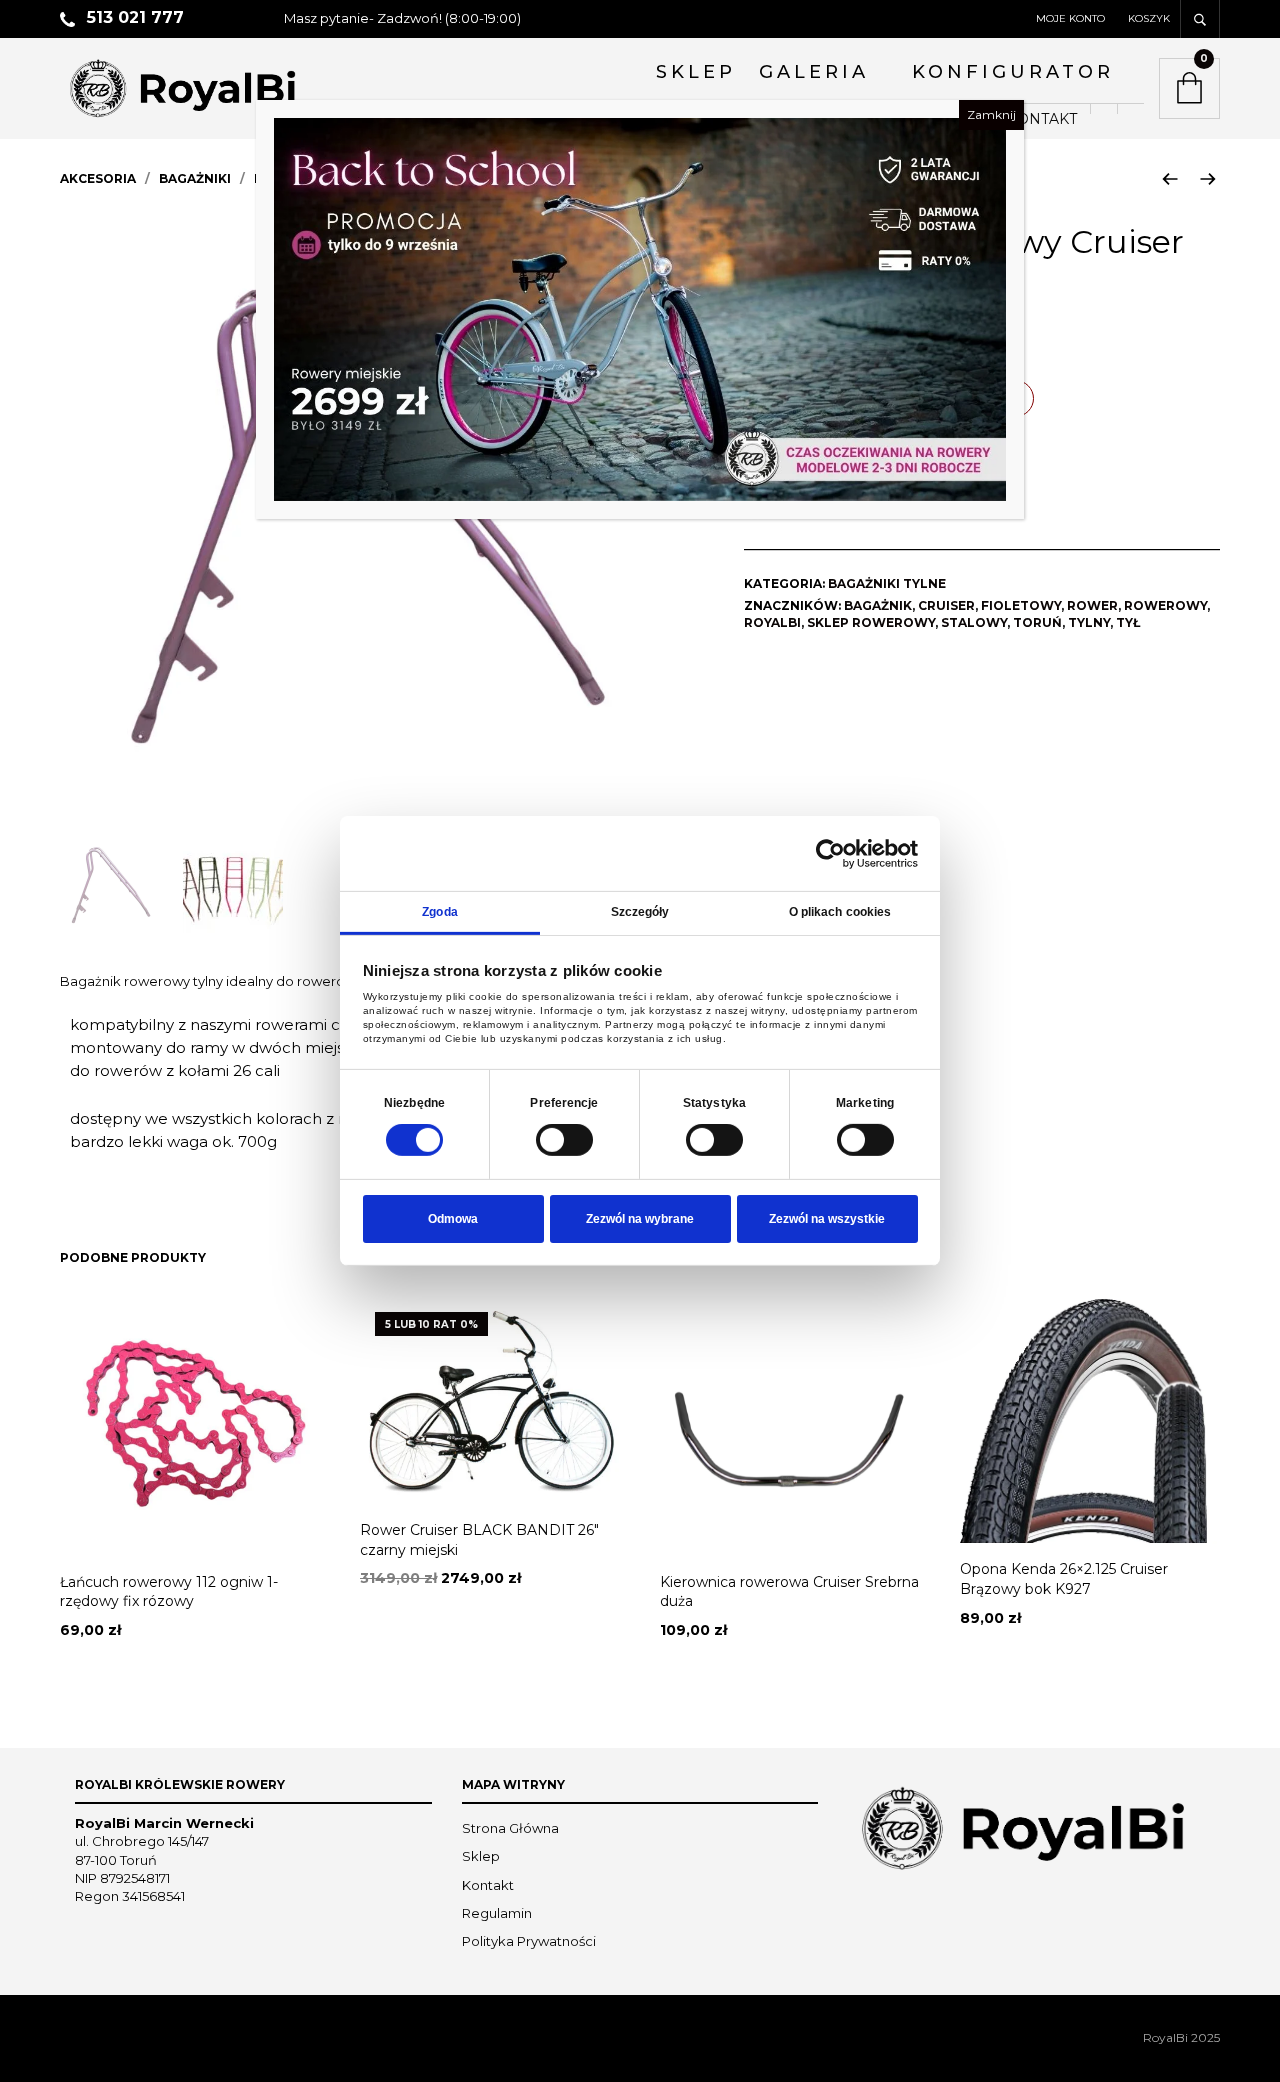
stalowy (974, 622)
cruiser (946, 605)
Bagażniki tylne (887, 583)
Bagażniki (195, 178)
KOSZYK (1149, 18)
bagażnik (878, 605)
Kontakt (488, 1885)
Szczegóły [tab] (640, 912)
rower (1092, 605)
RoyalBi (772, 622)
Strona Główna (510, 1828)
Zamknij (991, 114)
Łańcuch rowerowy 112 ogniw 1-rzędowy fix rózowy (169, 1592)
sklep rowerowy (871, 622)
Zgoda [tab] (440, 912)
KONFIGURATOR (1013, 72)
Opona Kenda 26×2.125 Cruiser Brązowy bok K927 (1064, 1579)
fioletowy (1021, 605)
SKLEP (696, 72)
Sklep (481, 1856)
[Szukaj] (1200, 19)
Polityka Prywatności (529, 1941)
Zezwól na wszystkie (827, 1219)
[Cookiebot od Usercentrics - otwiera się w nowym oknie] (830, 853)
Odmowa (453, 1219)
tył (1128, 622)
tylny (1089, 622)
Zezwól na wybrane (640, 1219)
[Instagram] (1130, 109)
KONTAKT (1042, 119)
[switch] (564, 1140)
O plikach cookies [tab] (840, 912)
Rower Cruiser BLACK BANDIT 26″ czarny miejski (479, 1540)
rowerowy (1165, 605)
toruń (1037, 622)
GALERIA (814, 72)
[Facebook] (1103, 109)
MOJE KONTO (1070, 18)
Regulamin (497, 1913)
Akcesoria (98, 178)
